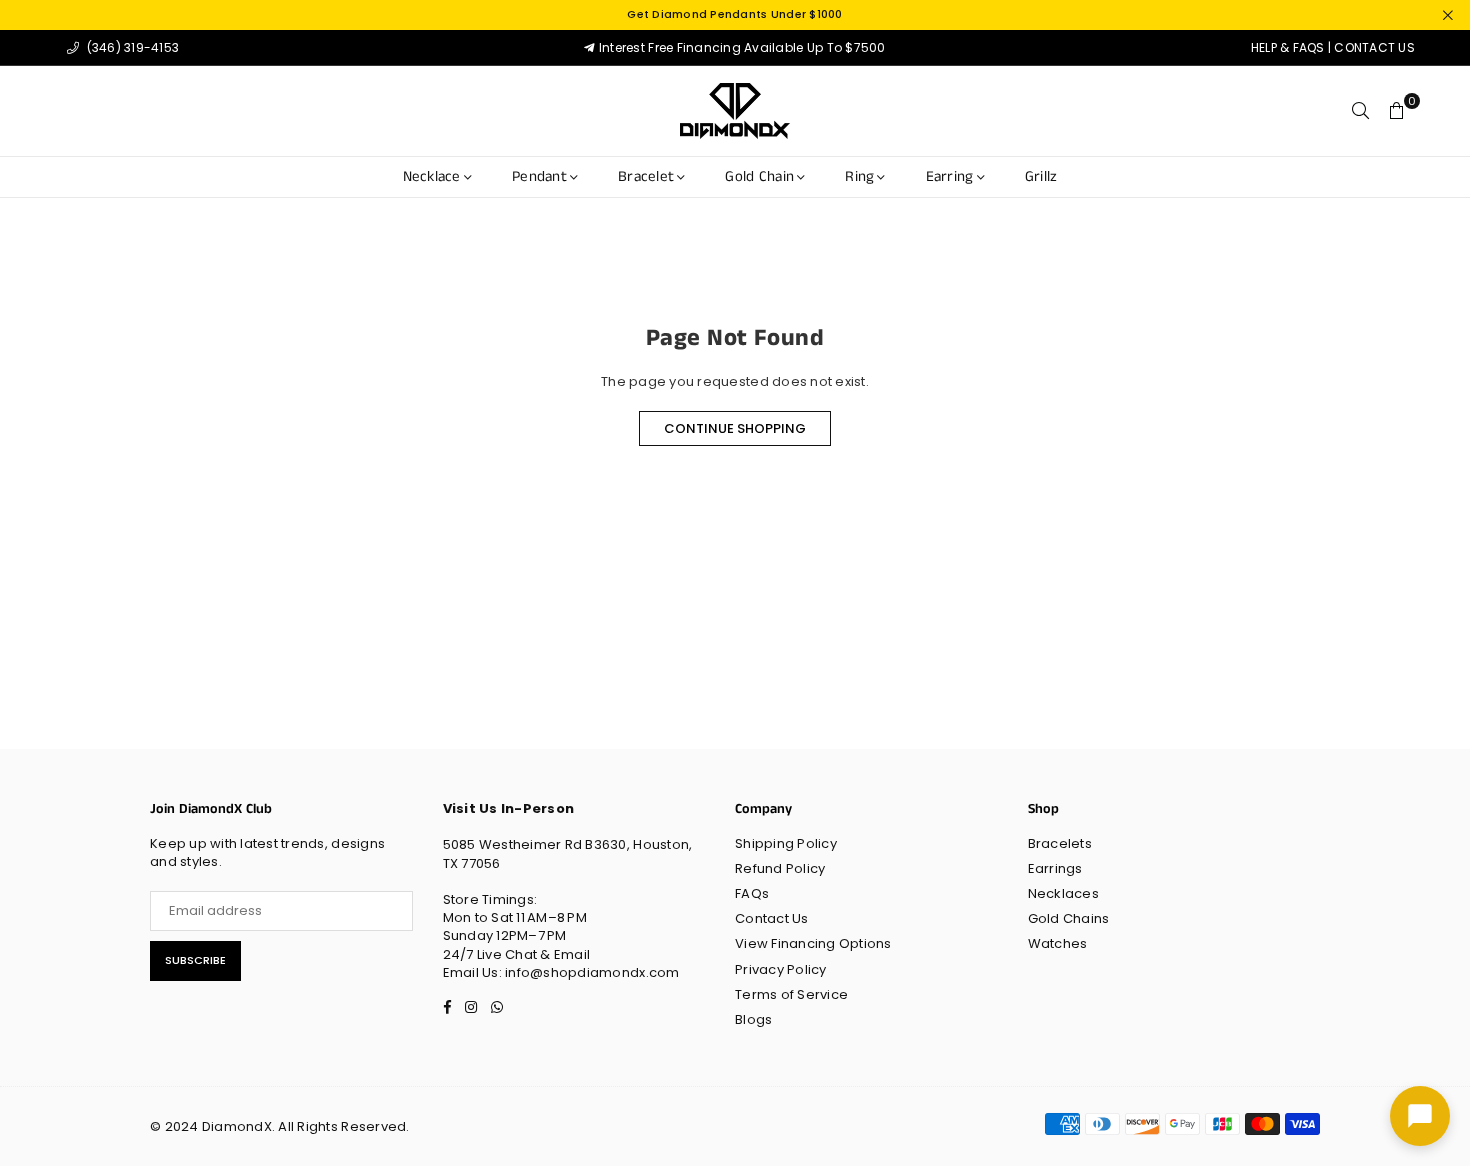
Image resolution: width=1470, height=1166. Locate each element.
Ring (859, 176)
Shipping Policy (786, 843)
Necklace (432, 176)
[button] (1397, 111)
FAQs (752, 893)
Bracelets (1060, 843)
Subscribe (195, 960)
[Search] (1361, 111)
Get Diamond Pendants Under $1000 (734, 14)
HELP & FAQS (1288, 47)
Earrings (1055, 868)
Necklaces (1063, 893)
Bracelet (646, 176)
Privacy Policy (781, 969)
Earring (950, 176)
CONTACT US (1374, 47)
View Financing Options (813, 943)
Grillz (1041, 176)
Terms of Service (791, 994)
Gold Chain (759, 176)
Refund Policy (780, 868)
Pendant (539, 176)
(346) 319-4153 (131, 47)
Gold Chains (1069, 918)
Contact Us (772, 918)
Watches (1058, 943)
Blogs (753, 1019)
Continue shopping (735, 428)
